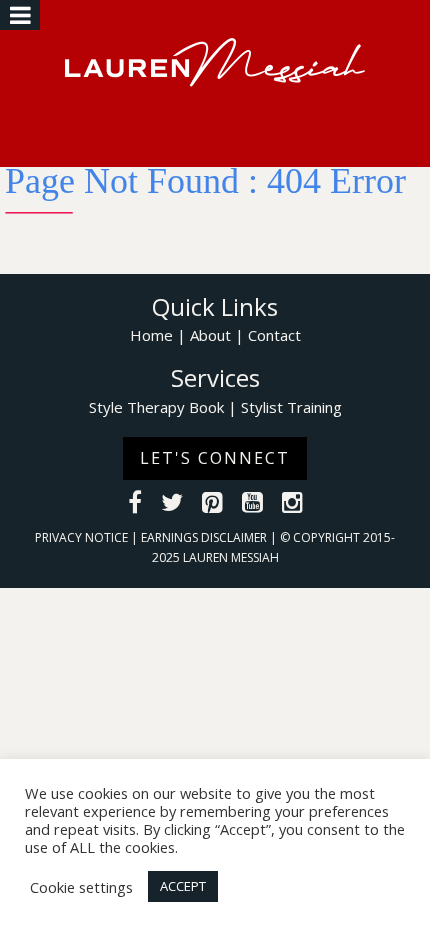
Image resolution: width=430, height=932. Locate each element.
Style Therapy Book (156, 407)
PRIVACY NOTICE (83, 537)
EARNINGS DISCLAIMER (205, 537)
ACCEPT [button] (183, 886)
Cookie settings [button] (81, 887)
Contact (274, 335)
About (210, 335)
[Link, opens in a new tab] (135, 505)
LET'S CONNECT (215, 458)
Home (151, 335)
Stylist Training (291, 407)
